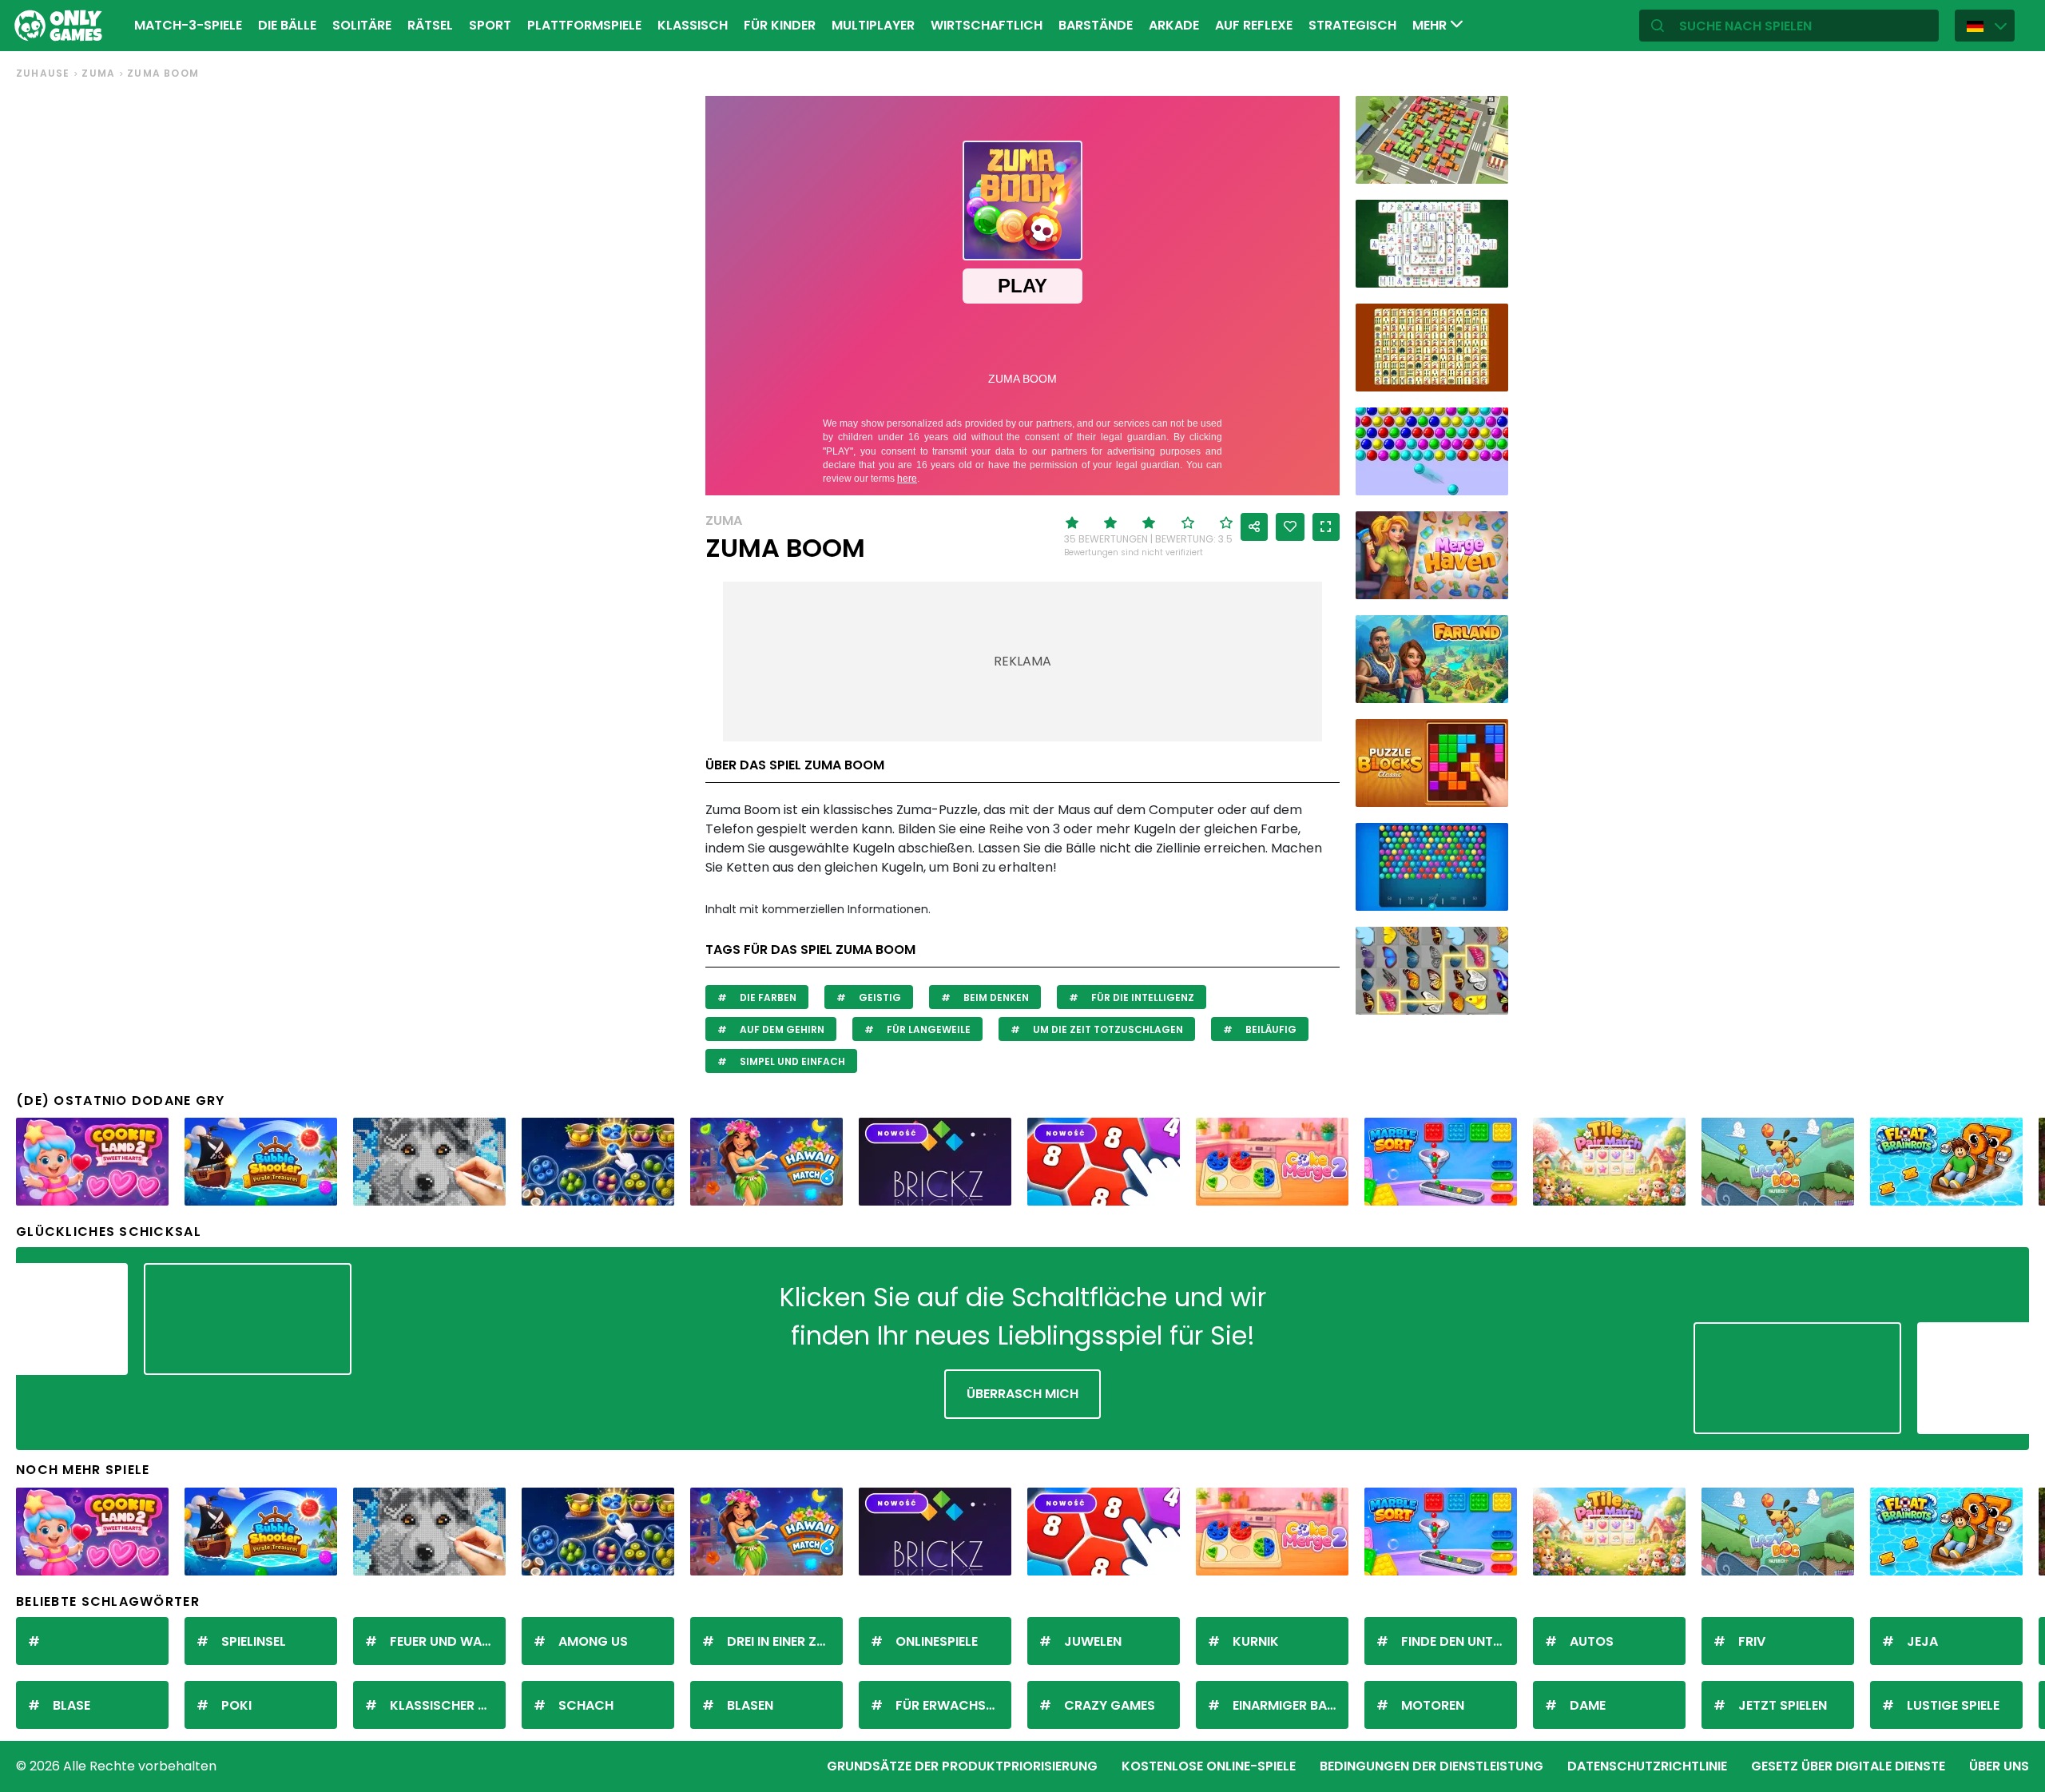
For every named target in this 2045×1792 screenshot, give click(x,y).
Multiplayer (873, 25)
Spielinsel (254, 1641)
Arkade (1174, 25)
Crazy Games (1110, 1705)
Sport (490, 25)
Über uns (1999, 1766)
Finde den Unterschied (1459, 1641)
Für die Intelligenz (1142, 997)
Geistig (879, 997)
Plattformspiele (584, 25)
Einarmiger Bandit (1291, 1705)
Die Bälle (287, 25)
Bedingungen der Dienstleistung (1431, 1766)
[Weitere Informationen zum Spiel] (1486, 166)
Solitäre (362, 25)
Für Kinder (780, 25)
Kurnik (1256, 1641)
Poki (236, 1705)
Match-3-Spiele (188, 25)
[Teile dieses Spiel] (1254, 527)
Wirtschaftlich (987, 25)
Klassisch (693, 25)
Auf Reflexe (1254, 25)
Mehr (1431, 25)
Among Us (593, 1641)
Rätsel (430, 25)
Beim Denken (995, 997)
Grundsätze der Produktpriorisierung (962, 1766)
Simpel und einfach (791, 1061)
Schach (586, 1705)
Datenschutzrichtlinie (1647, 1766)
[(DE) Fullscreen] (1326, 527)
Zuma (98, 73)
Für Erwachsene (951, 1705)
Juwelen (1093, 1641)
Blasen (750, 1705)
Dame (1588, 1705)
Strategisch (1352, 25)
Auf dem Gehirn (781, 1029)
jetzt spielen (1783, 1705)
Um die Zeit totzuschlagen (1107, 1029)
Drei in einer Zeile (783, 1641)
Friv (1752, 1641)
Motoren (1433, 1705)
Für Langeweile (927, 1029)
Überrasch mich (1022, 1394)
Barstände (1096, 25)
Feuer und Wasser (448, 1641)
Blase (71, 1705)
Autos (1592, 1641)
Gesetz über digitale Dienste (1848, 1766)
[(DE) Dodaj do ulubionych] (1290, 527)
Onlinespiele (937, 1641)
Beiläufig (1270, 1029)
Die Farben (767, 997)
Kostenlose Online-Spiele (1209, 1766)
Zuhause (43, 73)
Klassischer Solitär (448, 1705)
